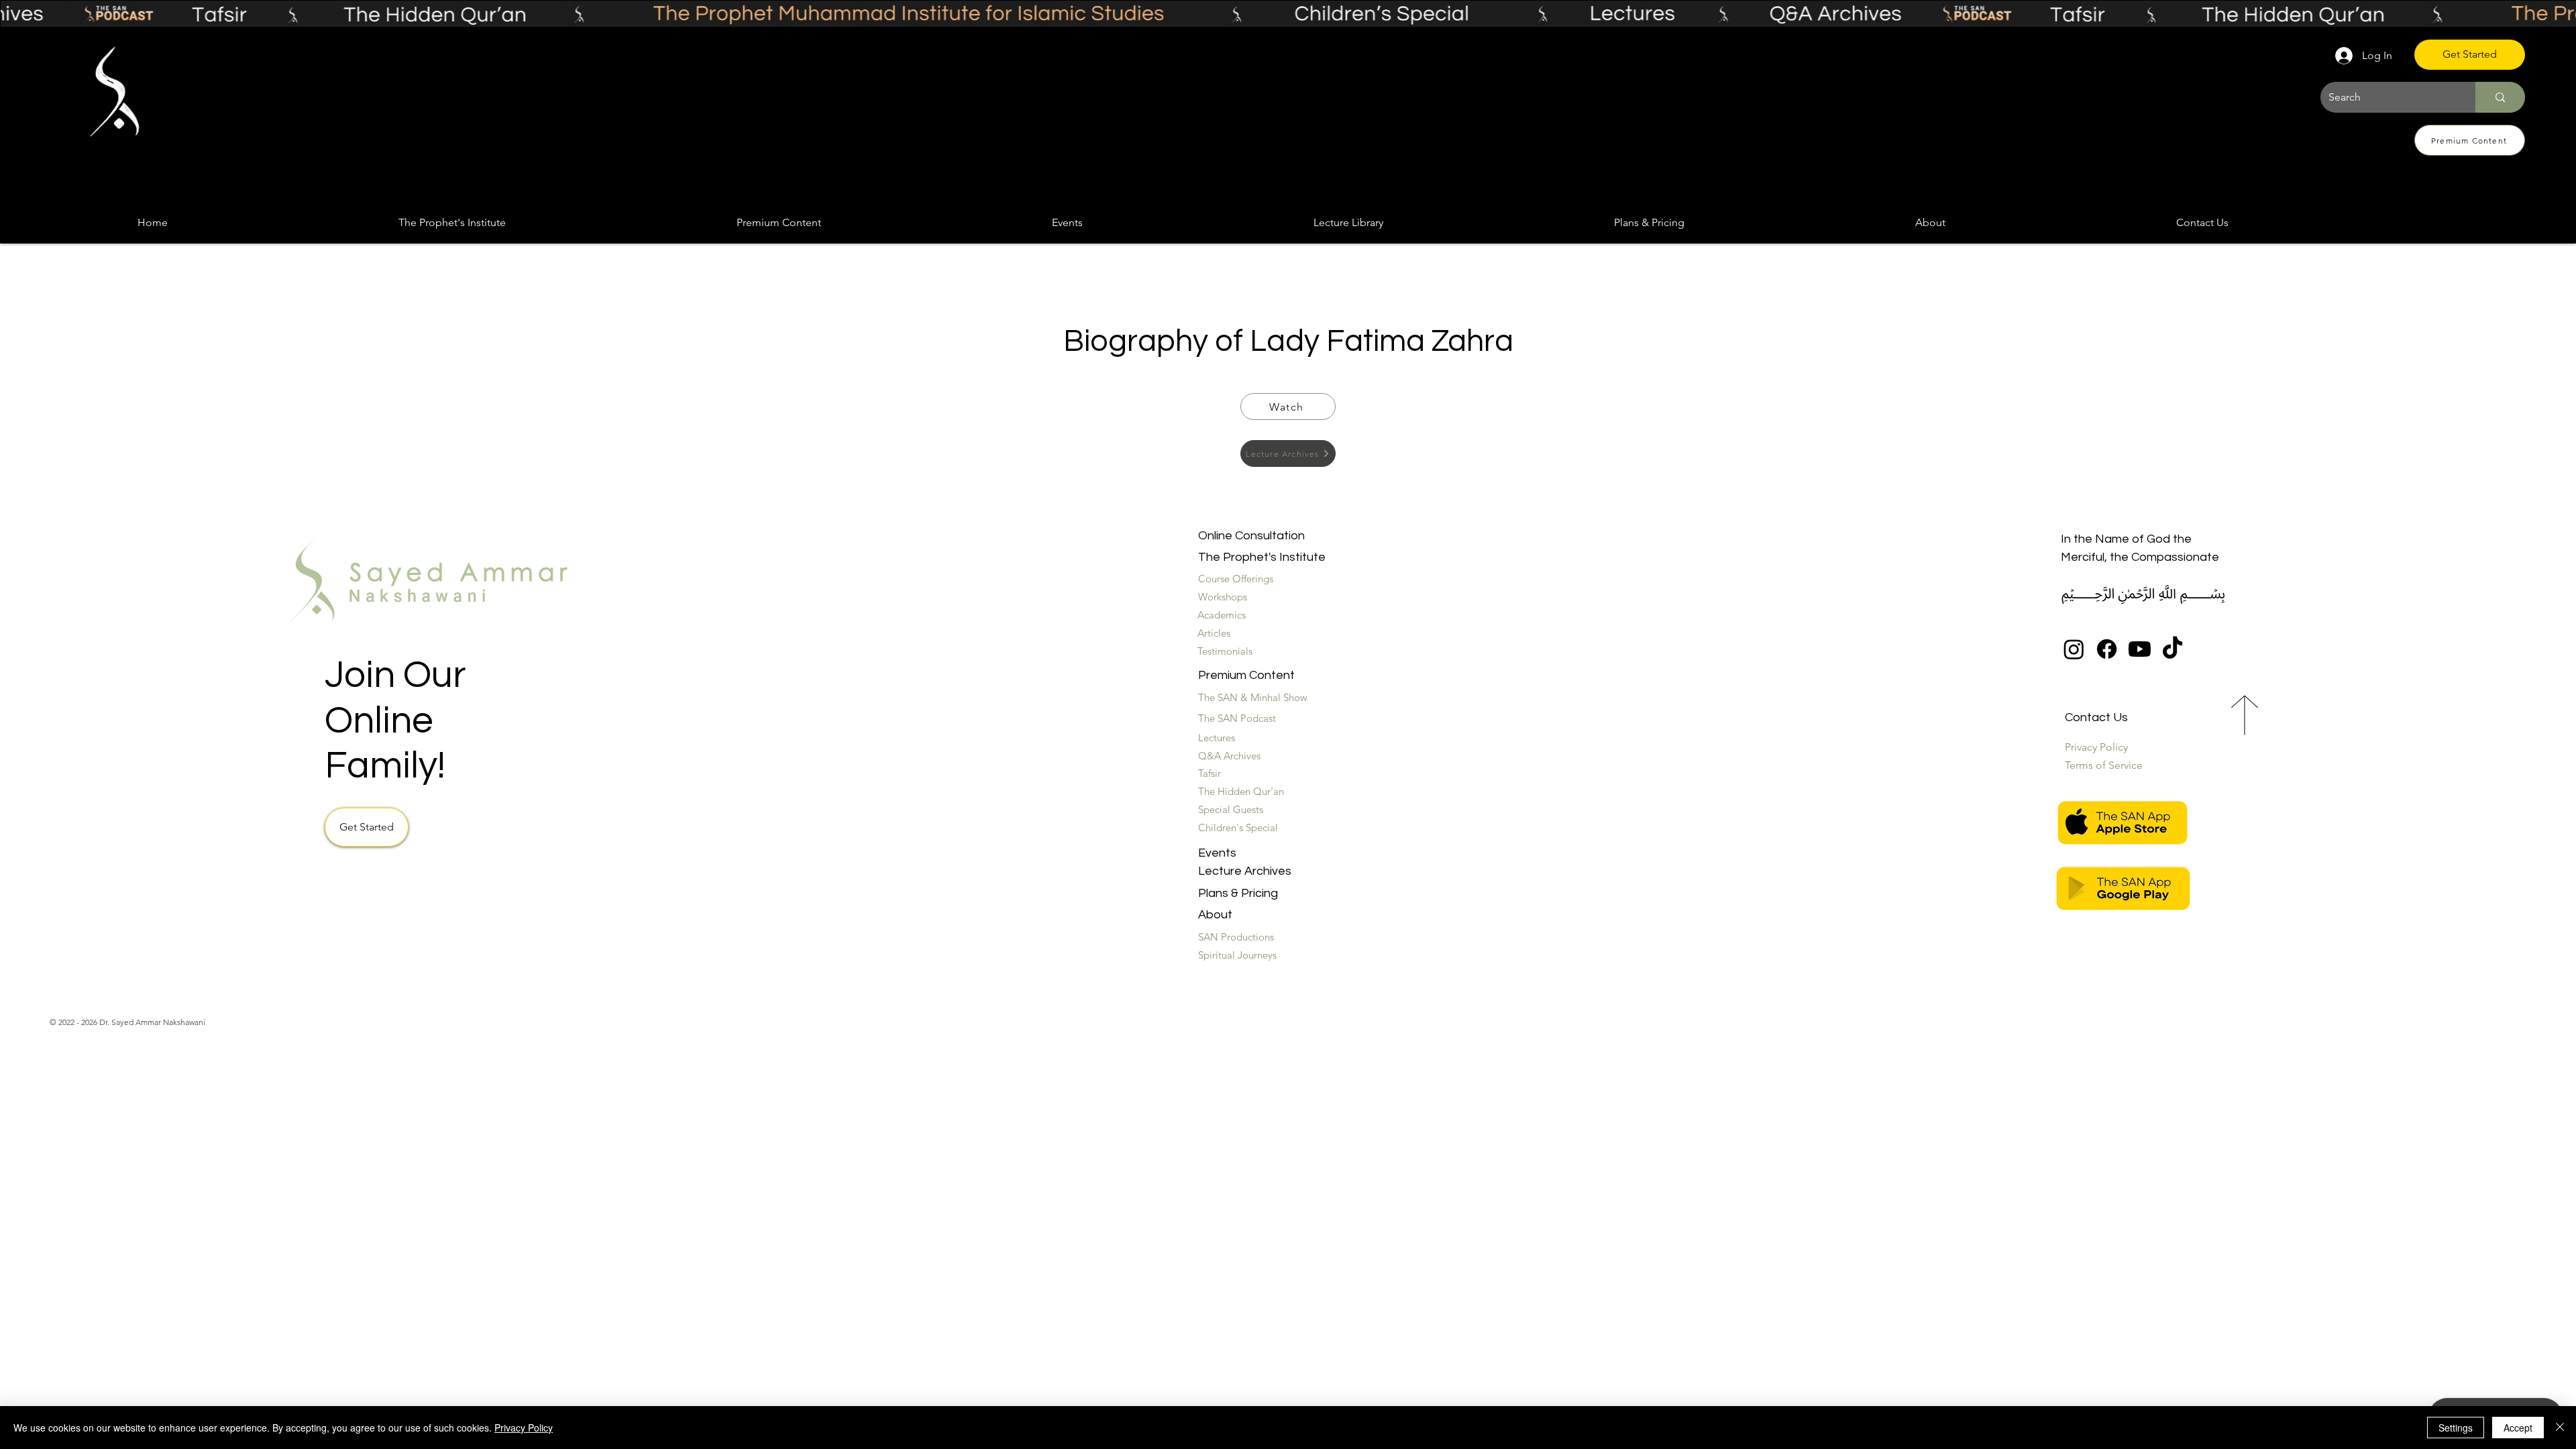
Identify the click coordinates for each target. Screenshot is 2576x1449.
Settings (2456, 1428)
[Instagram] (2074, 649)
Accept (2518, 1428)
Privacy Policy (524, 1428)
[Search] (2500, 97)
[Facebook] (2107, 649)
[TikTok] (2172, 649)
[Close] (2560, 1428)
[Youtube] (2140, 649)
